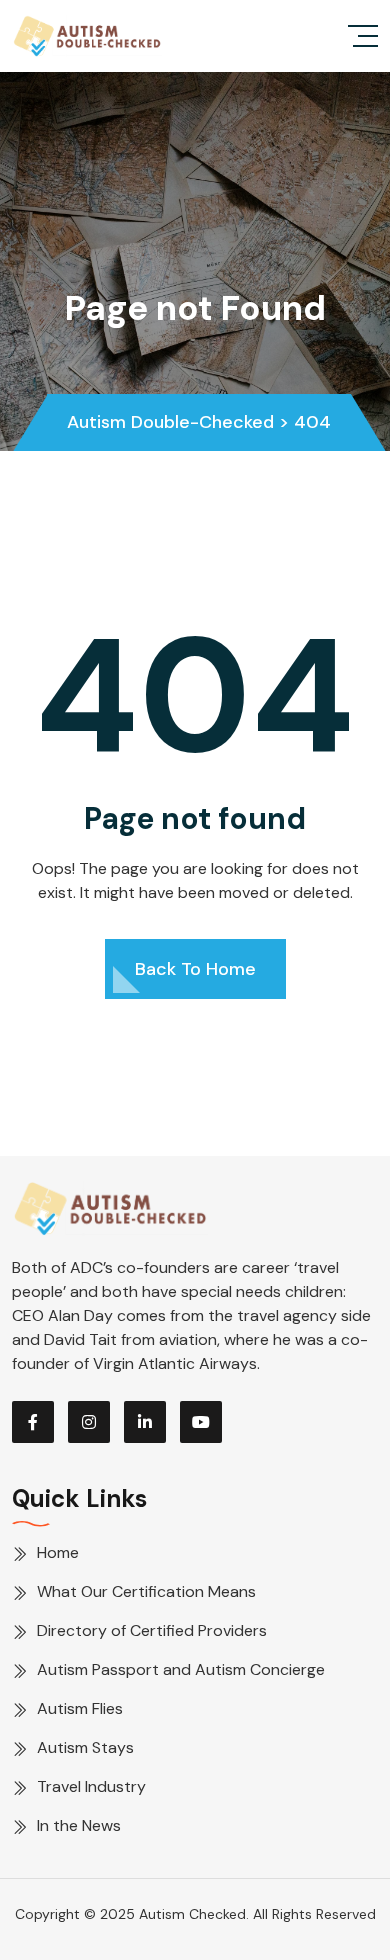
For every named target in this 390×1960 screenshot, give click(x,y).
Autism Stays (85, 1747)
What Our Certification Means (146, 1591)
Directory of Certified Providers (152, 1630)
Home (58, 1552)
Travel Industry (91, 1786)
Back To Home (195, 969)
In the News (79, 1825)
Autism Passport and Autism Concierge (181, 1669)
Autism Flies (80, 1708)
